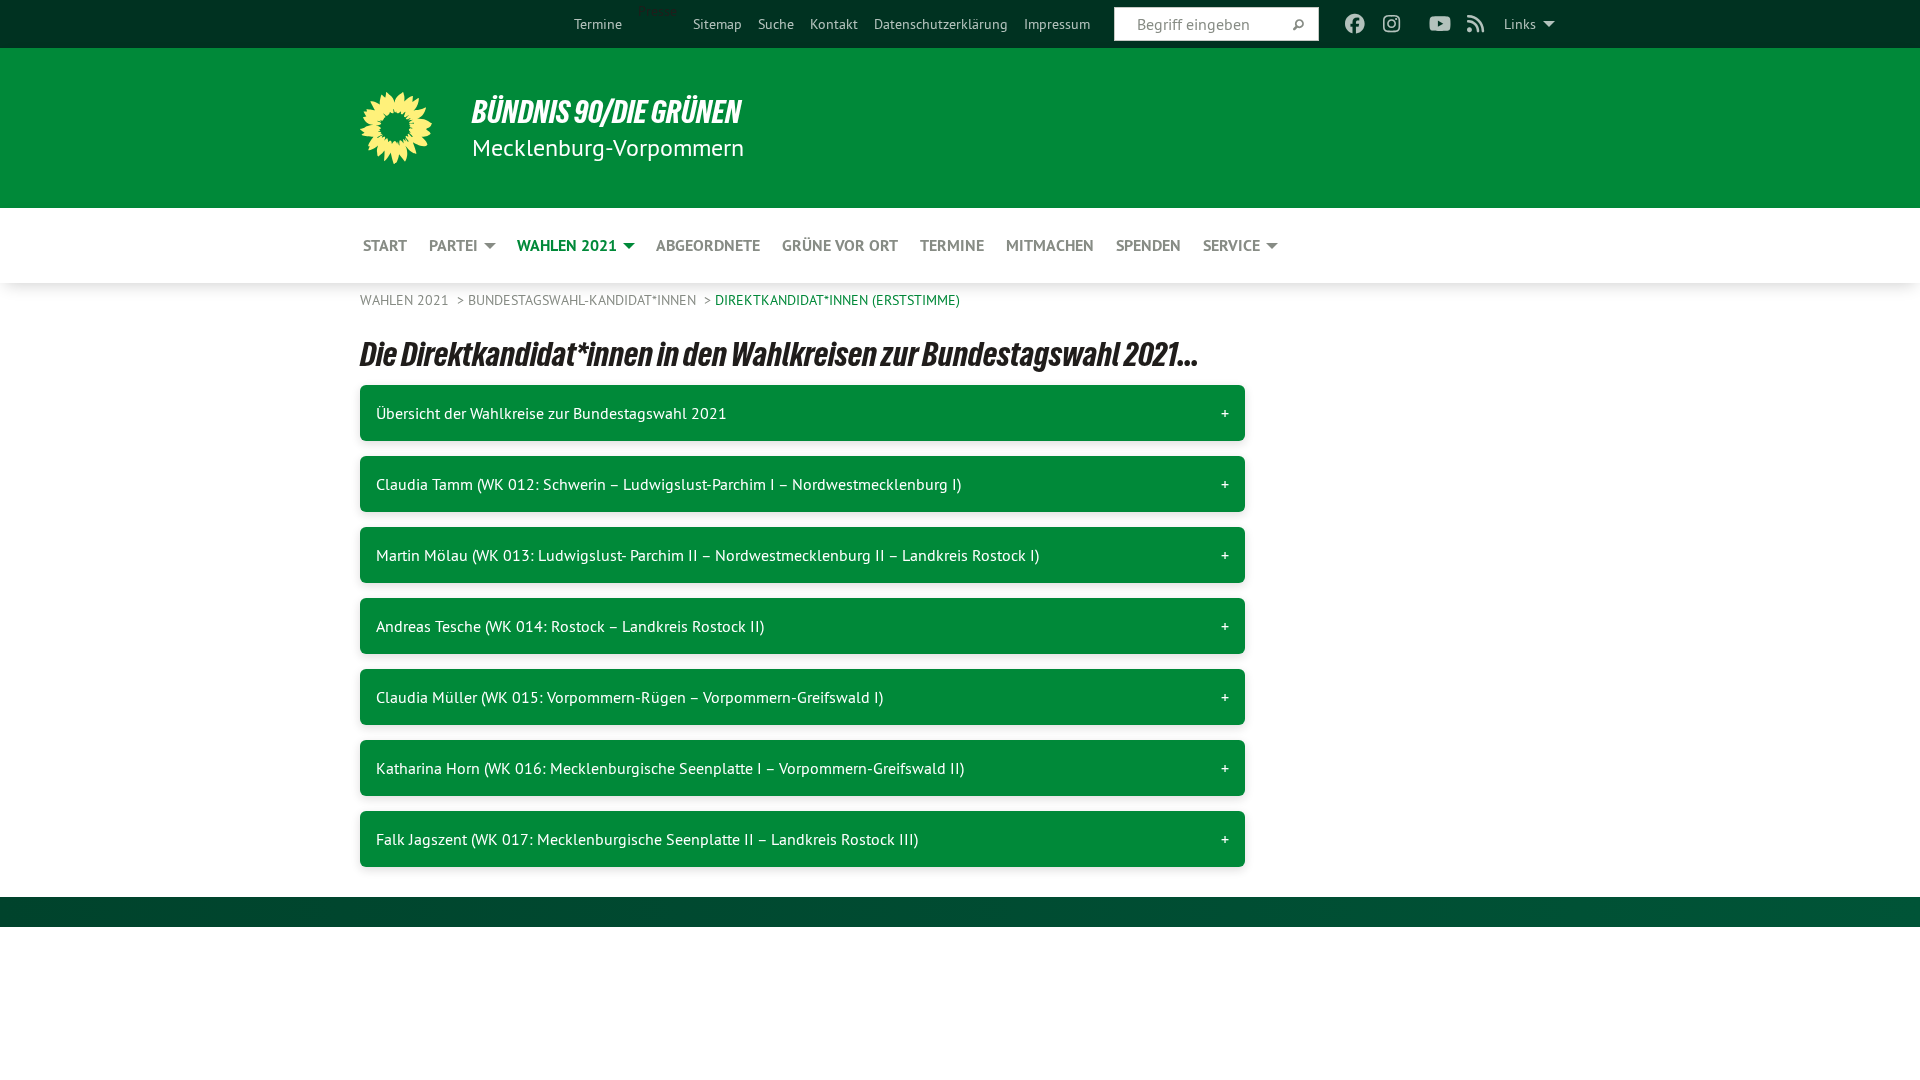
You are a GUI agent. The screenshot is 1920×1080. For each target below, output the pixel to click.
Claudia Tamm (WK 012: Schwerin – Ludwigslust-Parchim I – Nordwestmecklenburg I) (668, 484)
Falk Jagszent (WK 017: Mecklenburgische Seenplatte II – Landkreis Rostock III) (647, 839)
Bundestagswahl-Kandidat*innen (584, 300)
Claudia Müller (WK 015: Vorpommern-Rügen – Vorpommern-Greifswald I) (629, 697)
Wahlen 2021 (406, 300)
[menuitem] (598, 24)
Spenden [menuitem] (1148, 245)
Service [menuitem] (1231, 245)
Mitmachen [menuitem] (1050, 245)
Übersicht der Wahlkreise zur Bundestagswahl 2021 (551, 413)
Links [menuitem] (1520, 24)
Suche (776, 24)
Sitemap (717, 24)
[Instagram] (1391, 24)
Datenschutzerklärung (941, 24)
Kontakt (834, 24)
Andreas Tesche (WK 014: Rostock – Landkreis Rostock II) (570, 626)
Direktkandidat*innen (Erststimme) (837, 300)
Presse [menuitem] (657, 11)
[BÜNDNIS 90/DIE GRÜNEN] (396, 128)
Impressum (1057, 24)
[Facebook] (1355, 24)
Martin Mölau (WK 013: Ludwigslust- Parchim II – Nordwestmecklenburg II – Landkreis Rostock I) (707, 555)
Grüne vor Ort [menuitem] (840, 245)
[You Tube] (1439, 24)
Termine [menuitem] (952, 245)
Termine (598, 24)
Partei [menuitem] (453, 245)
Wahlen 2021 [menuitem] (567, 245)
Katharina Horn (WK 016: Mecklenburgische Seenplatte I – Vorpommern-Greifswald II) (670, 768)
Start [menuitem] (385, 245)
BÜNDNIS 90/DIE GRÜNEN (606, 112)
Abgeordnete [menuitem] (708, 245)
